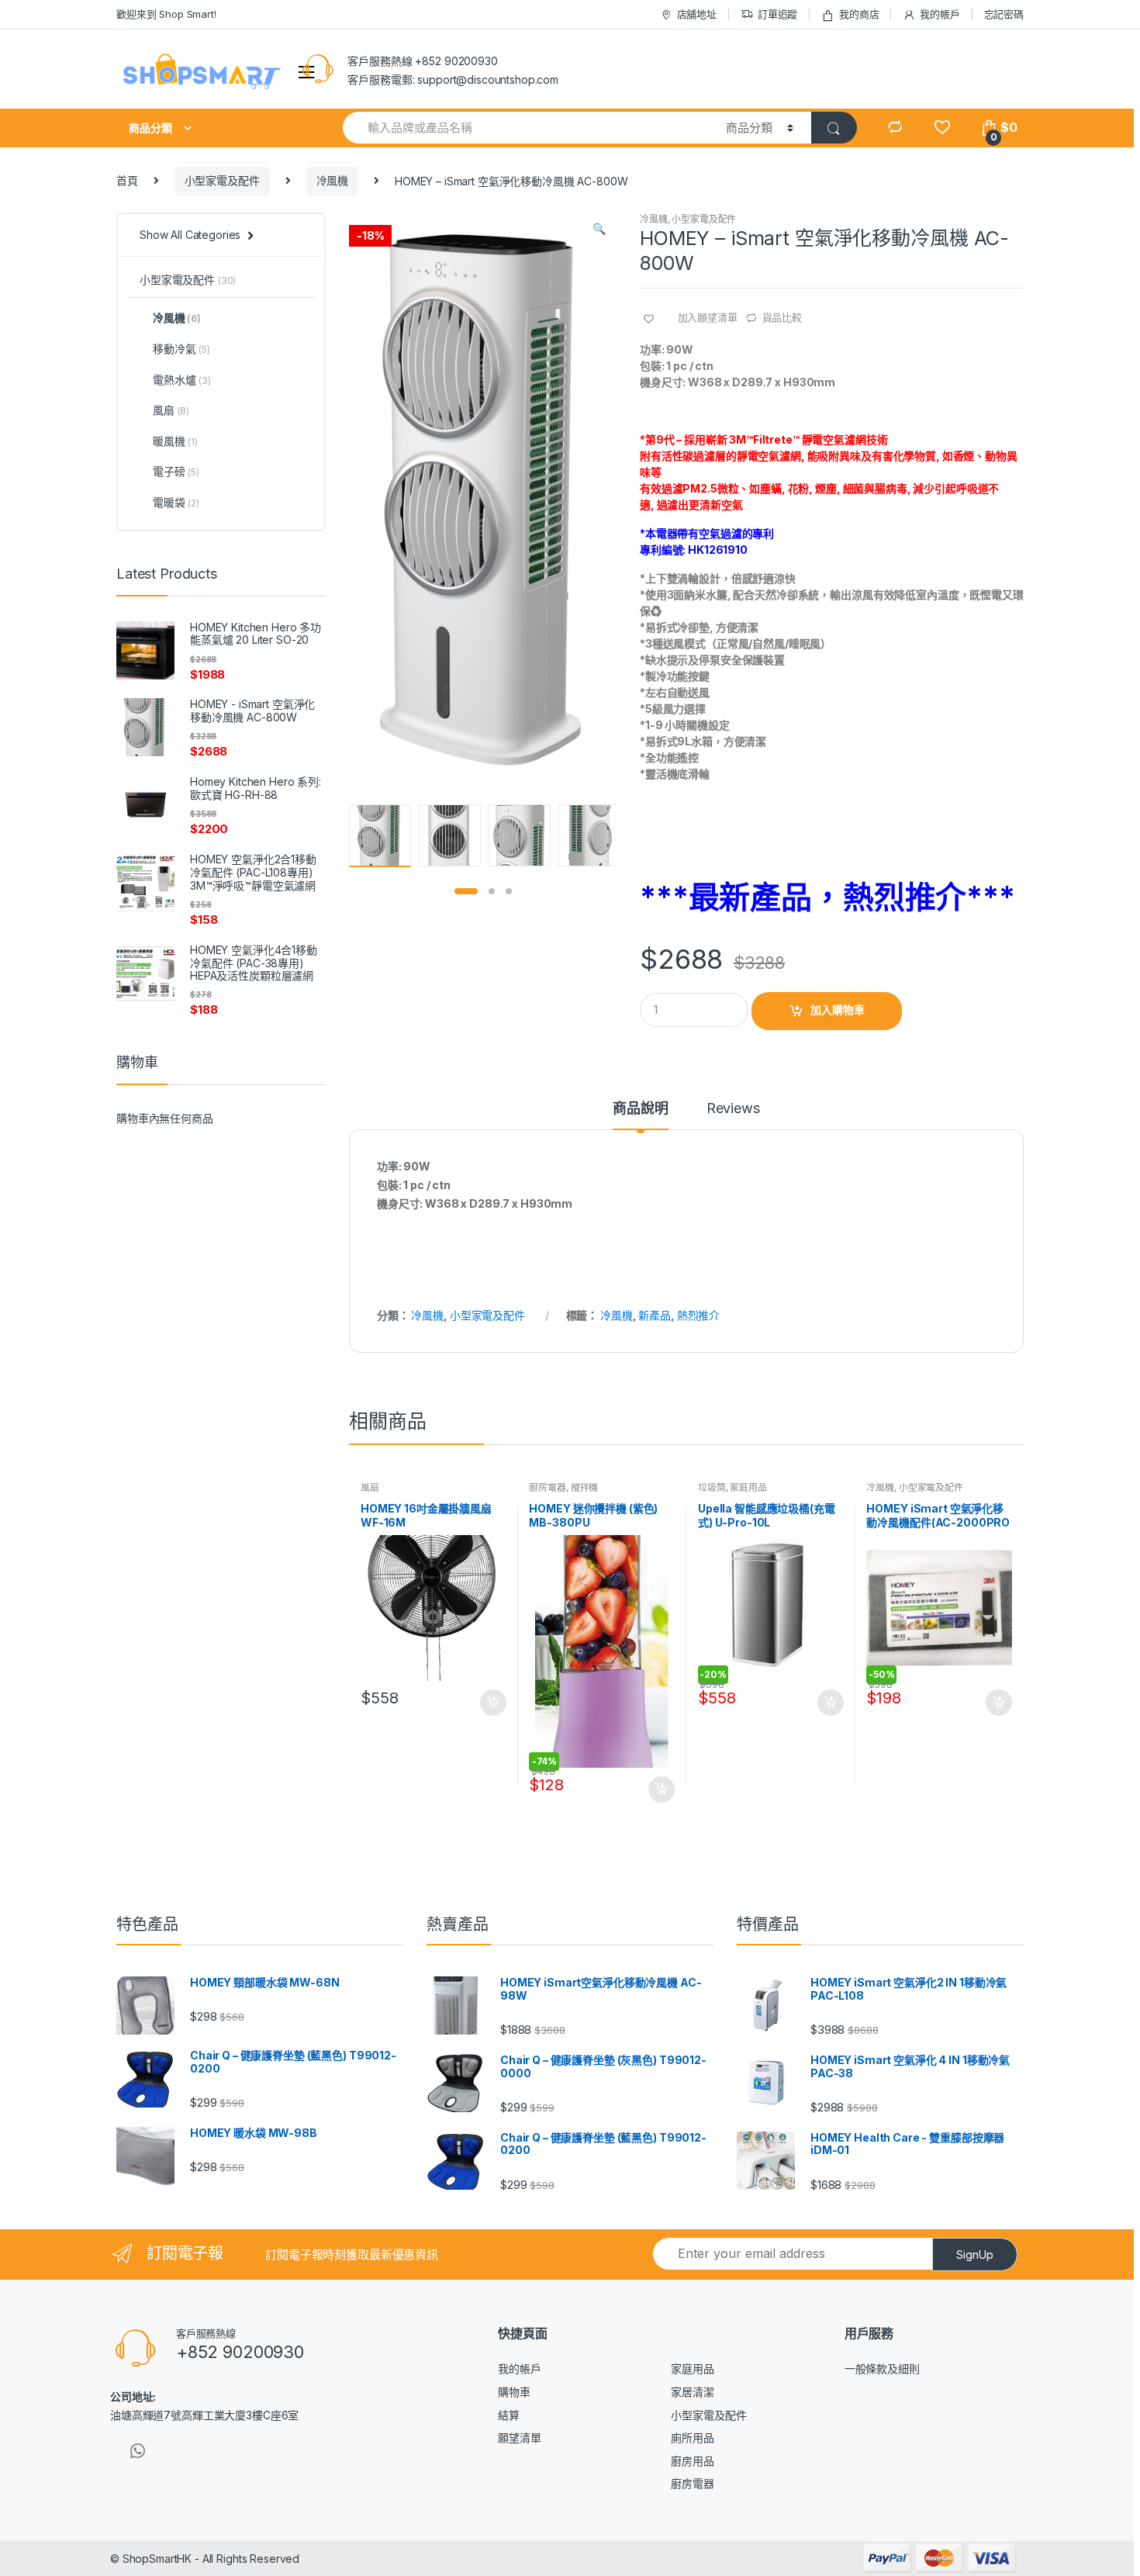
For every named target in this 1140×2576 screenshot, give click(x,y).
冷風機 (333, 180)
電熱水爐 (182, 380)
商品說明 (640, 1109)
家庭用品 (748, 1487)
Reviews (733, 1109)
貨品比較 (782, 317)
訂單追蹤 (777, 14)
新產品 (655, 1315)
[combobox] (525, 128)
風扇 (370, 1487)
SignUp (975, 2254)
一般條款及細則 (882, 2369)
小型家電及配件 (222, 180)
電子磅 (176, 471)
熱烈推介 (698, 1315)
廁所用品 (692, 2438)
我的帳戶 (940, 14)
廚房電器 (547, 1487)
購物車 (514, 2392)
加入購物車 (838, 1010)
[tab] (640, 1115)
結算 (509, 2415)
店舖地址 (697, 14)
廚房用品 (692, 2461)
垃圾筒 (712, 1487)
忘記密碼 (1004, 14)
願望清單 (519, 2438)
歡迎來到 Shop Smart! (166, 14)
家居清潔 (692, 2392)
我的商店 (859, 14)
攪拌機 (585, 1487)
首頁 (127, 180)
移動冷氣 (181, 349)
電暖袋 (176, 502)
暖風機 (175, 441)
